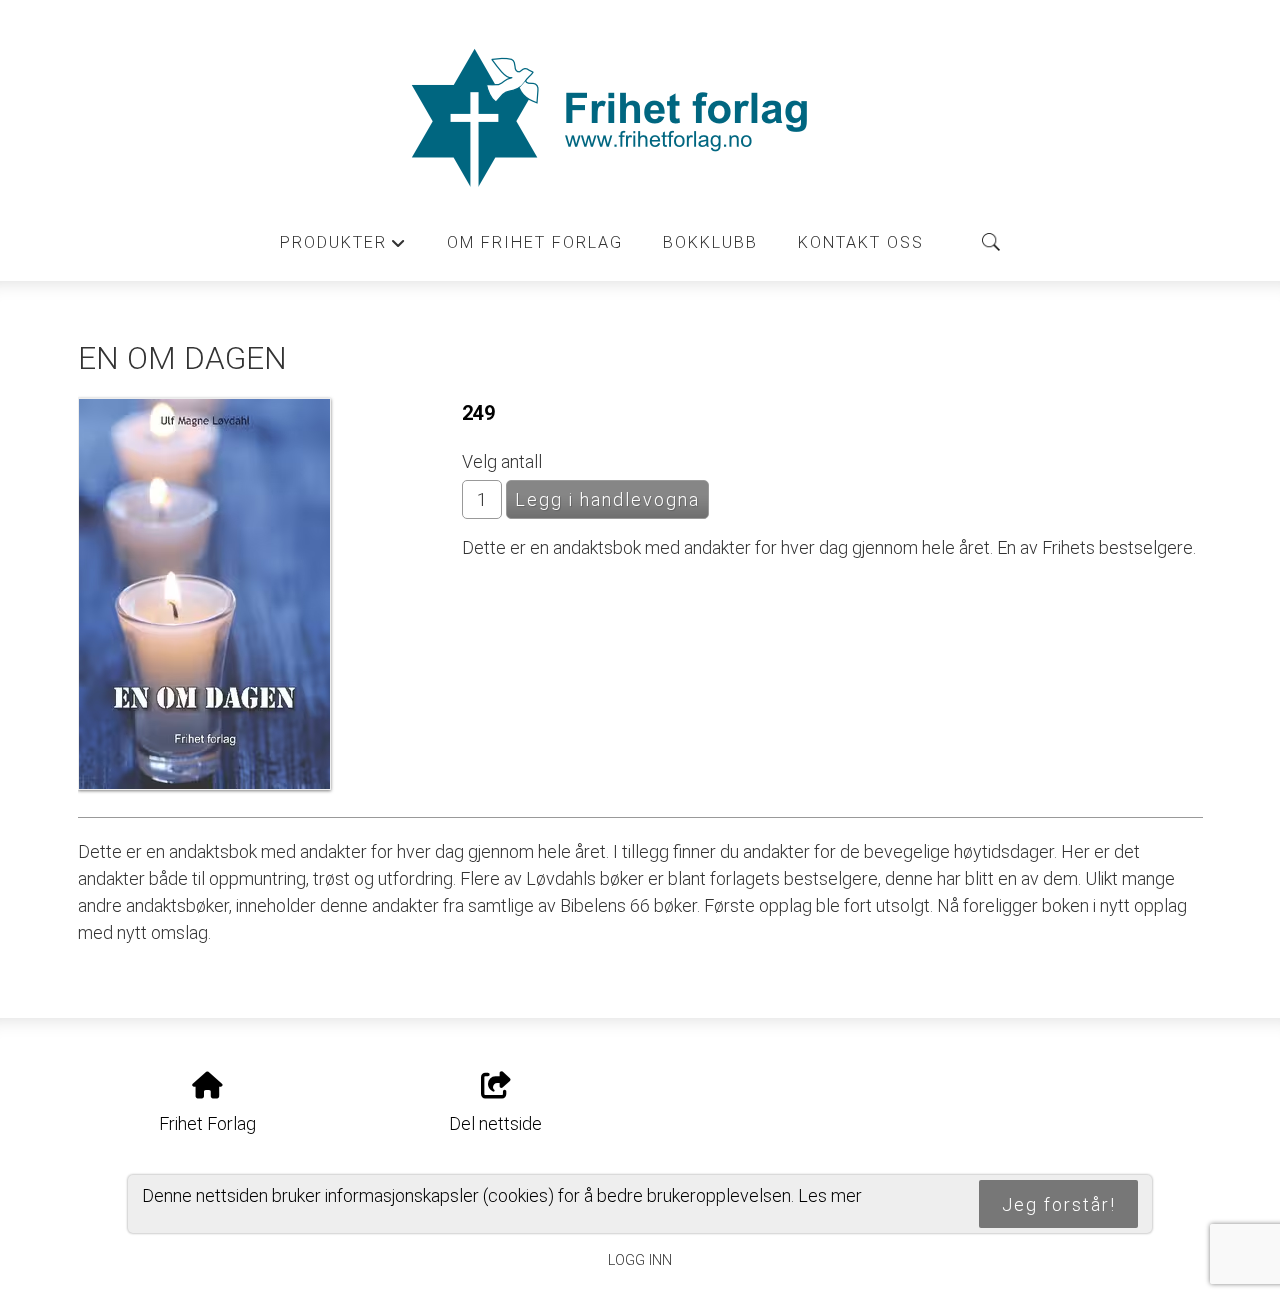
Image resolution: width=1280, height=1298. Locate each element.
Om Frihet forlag (535, 242)
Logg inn (640, 1260)
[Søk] (991, 242)
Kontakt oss (861, 242)
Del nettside (495, 1123)
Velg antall (502, 461)
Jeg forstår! (1059, 1204)
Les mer (830, 1195)
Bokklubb (710, 242)
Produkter (343, 248)
